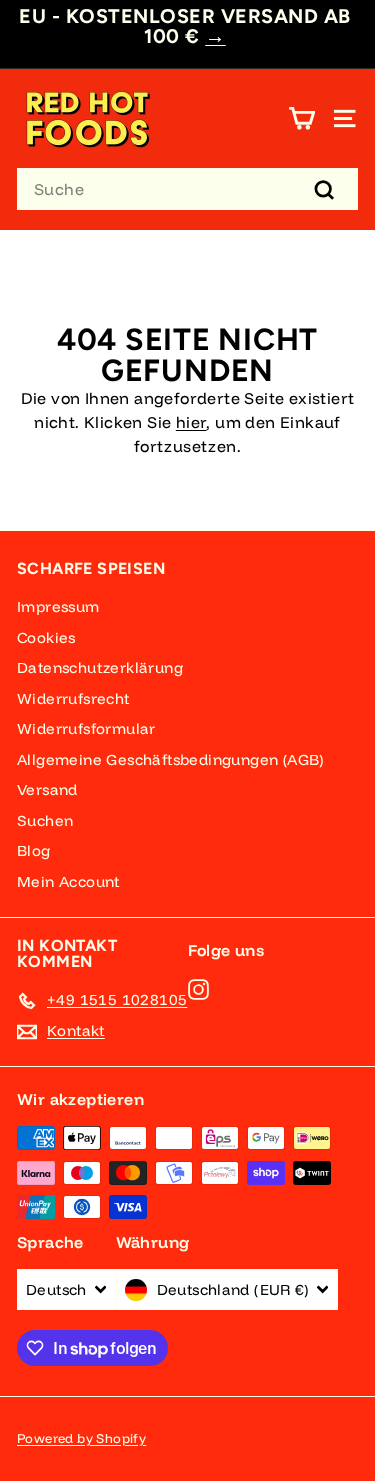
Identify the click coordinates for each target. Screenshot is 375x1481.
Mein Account (68, 881)
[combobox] (187, 189)
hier (191, 422)
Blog (34, 850)
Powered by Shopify (81, 1438)
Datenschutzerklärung (100, 667)
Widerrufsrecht (73, 698)
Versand (47, 789)
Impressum (58, 606)
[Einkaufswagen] (301, 118)
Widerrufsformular (86, 728)
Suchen (45, 820)
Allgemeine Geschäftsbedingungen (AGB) (170, 759)
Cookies (46, 637)
